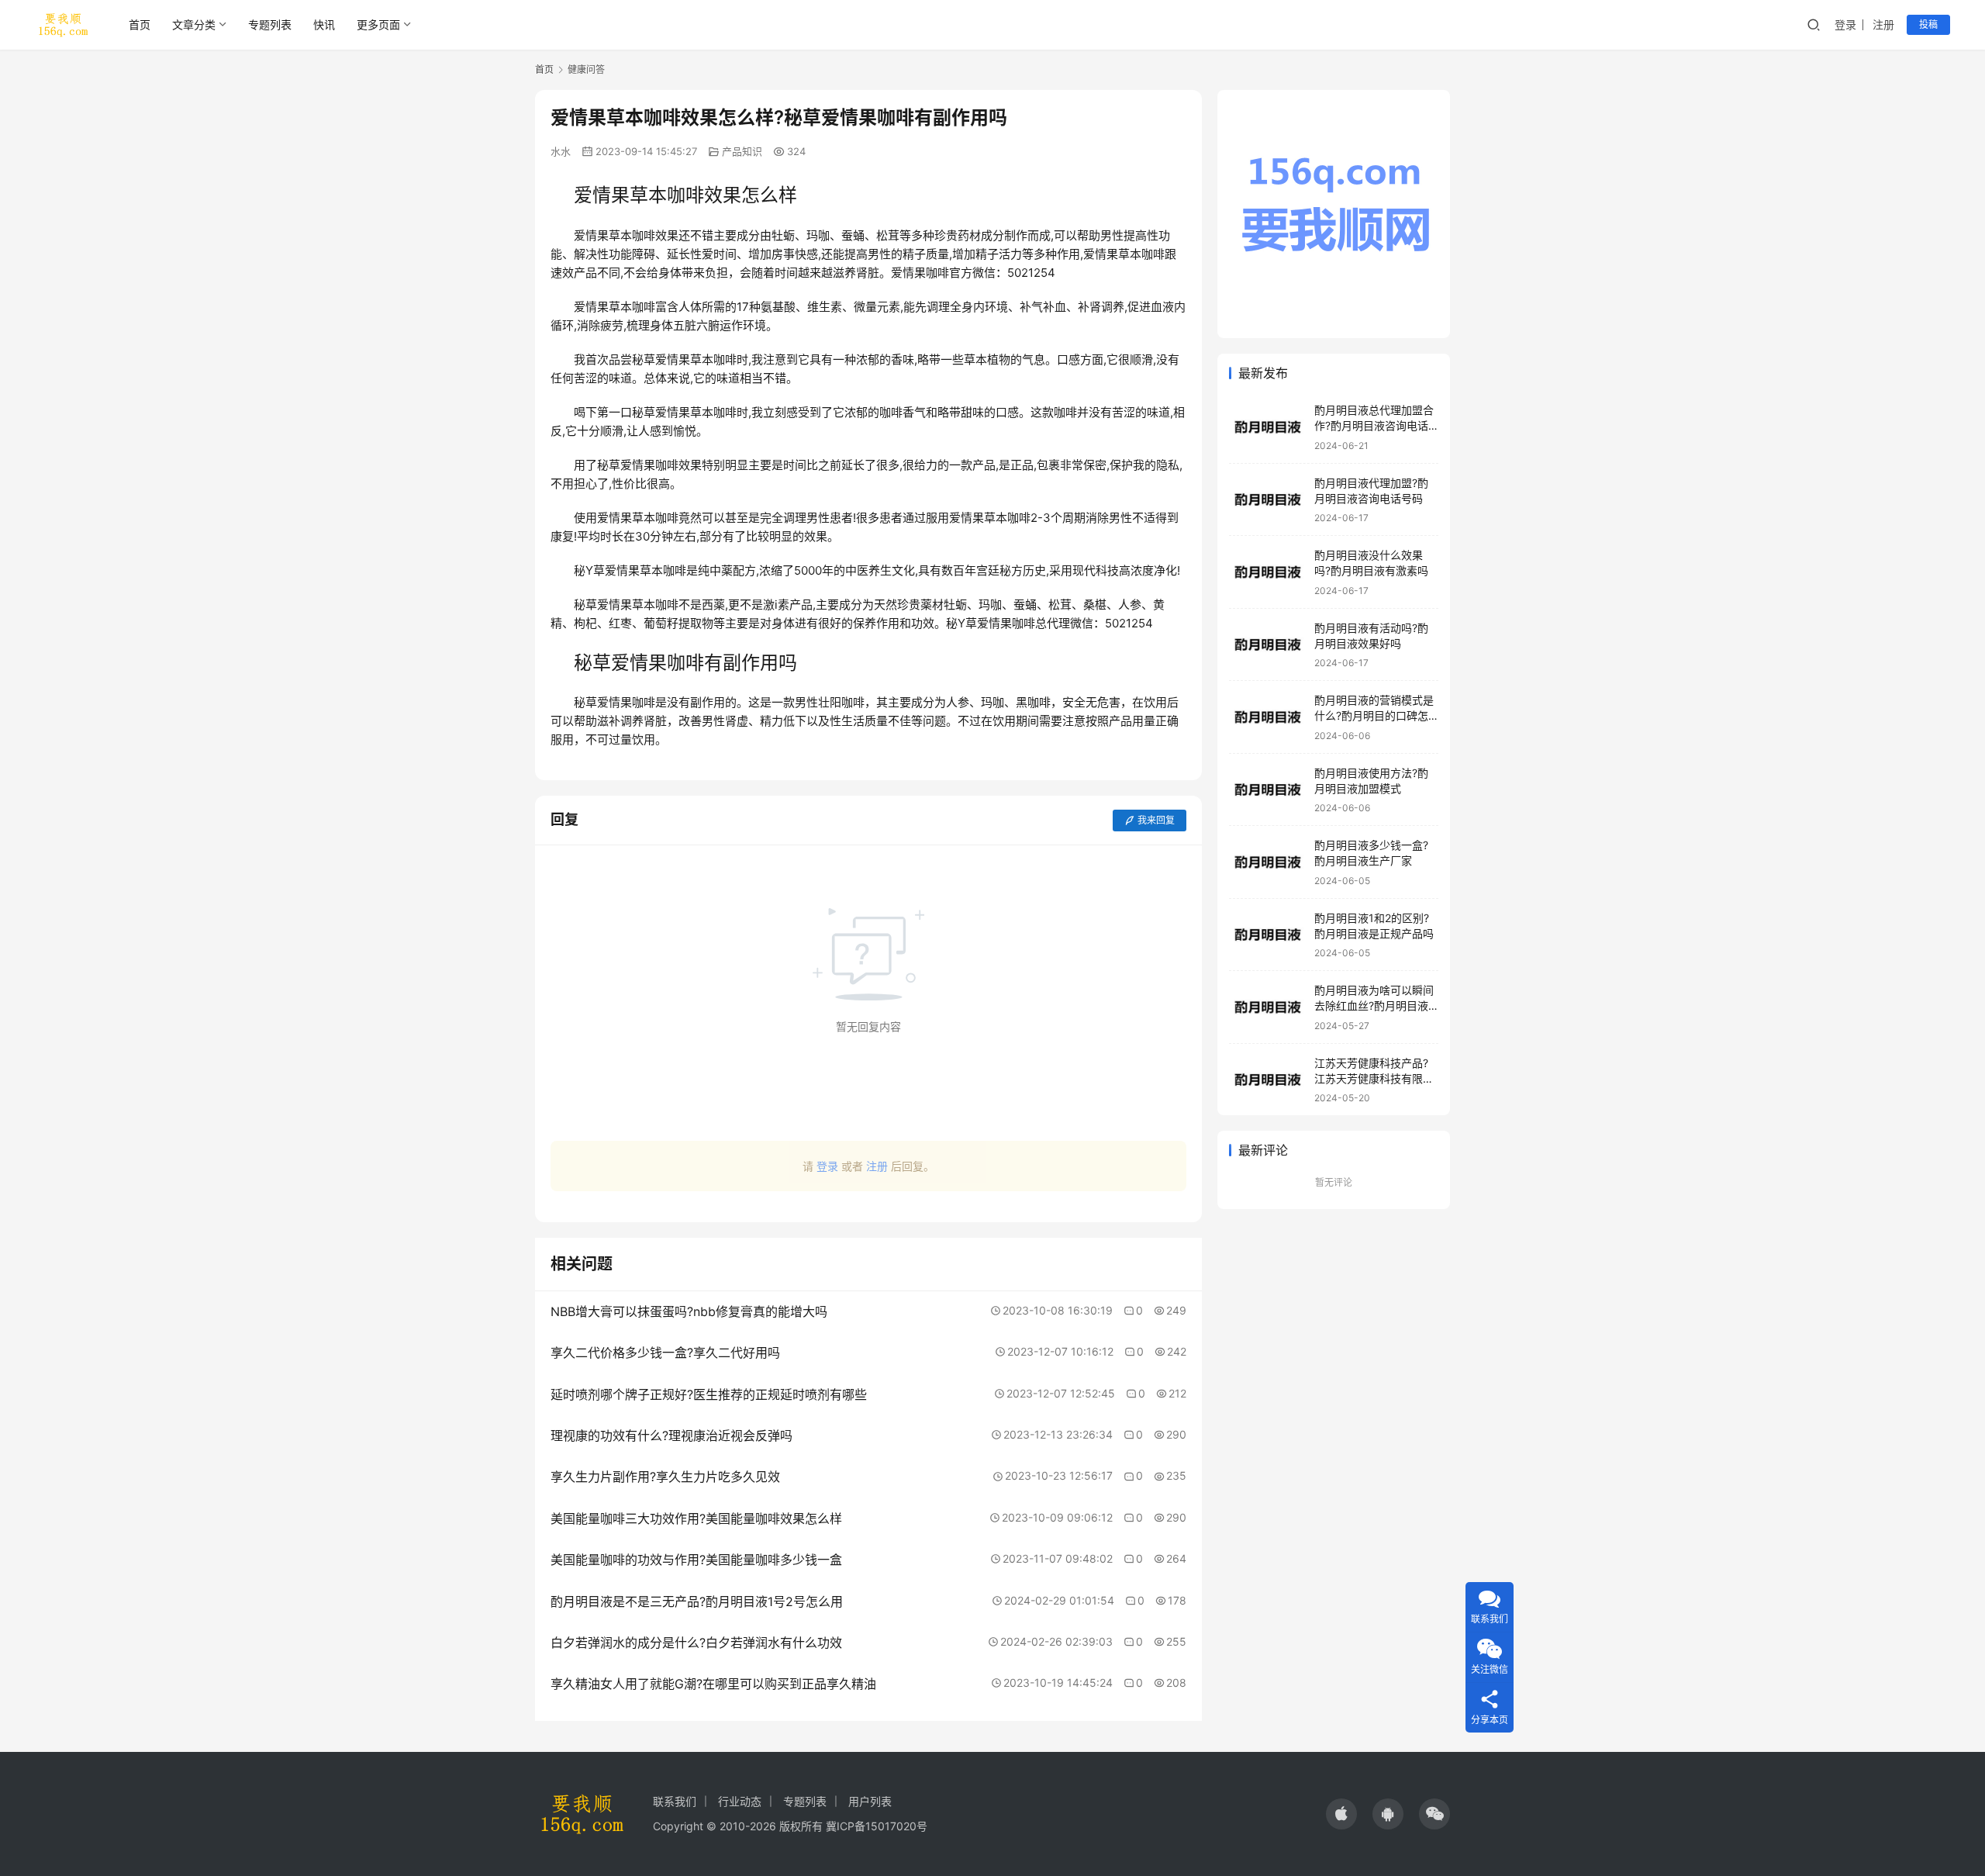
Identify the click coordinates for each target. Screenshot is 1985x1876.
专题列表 (270, 24)
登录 (1845, 24)
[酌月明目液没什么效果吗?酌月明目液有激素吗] (1268, 572)
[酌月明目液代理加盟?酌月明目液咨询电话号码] (1268, 500)
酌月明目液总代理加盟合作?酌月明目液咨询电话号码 (1374, 425)
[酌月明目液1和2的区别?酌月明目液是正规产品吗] (1268, 935)
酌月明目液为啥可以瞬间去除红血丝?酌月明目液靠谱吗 (1374, 1005)
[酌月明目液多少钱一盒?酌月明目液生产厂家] (1268, 862)
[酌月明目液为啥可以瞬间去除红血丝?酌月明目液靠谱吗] (1268, 1007)
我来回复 (1156, 820)
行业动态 (740, 1801)
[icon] (1341, 1814)
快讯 (324, 24)
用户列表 (870, 1801)
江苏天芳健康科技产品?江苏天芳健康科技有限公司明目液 (1374, 1078)
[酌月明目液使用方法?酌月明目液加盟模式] (1268, 790)
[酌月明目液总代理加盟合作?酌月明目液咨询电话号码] (1268, 427)
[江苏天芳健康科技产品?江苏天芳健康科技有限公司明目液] (1268, 1080)
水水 (561, 151)
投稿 (1928, 24)
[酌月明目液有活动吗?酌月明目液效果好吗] (1268, 645)
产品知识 (742, 151)
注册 (1883, 24)
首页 (140, 24)
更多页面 (378, 24)
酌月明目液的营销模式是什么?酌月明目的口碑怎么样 (1374, 715)
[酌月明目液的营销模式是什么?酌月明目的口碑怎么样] (1268, 717)
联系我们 (675, 1801)
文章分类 (194, 24)
